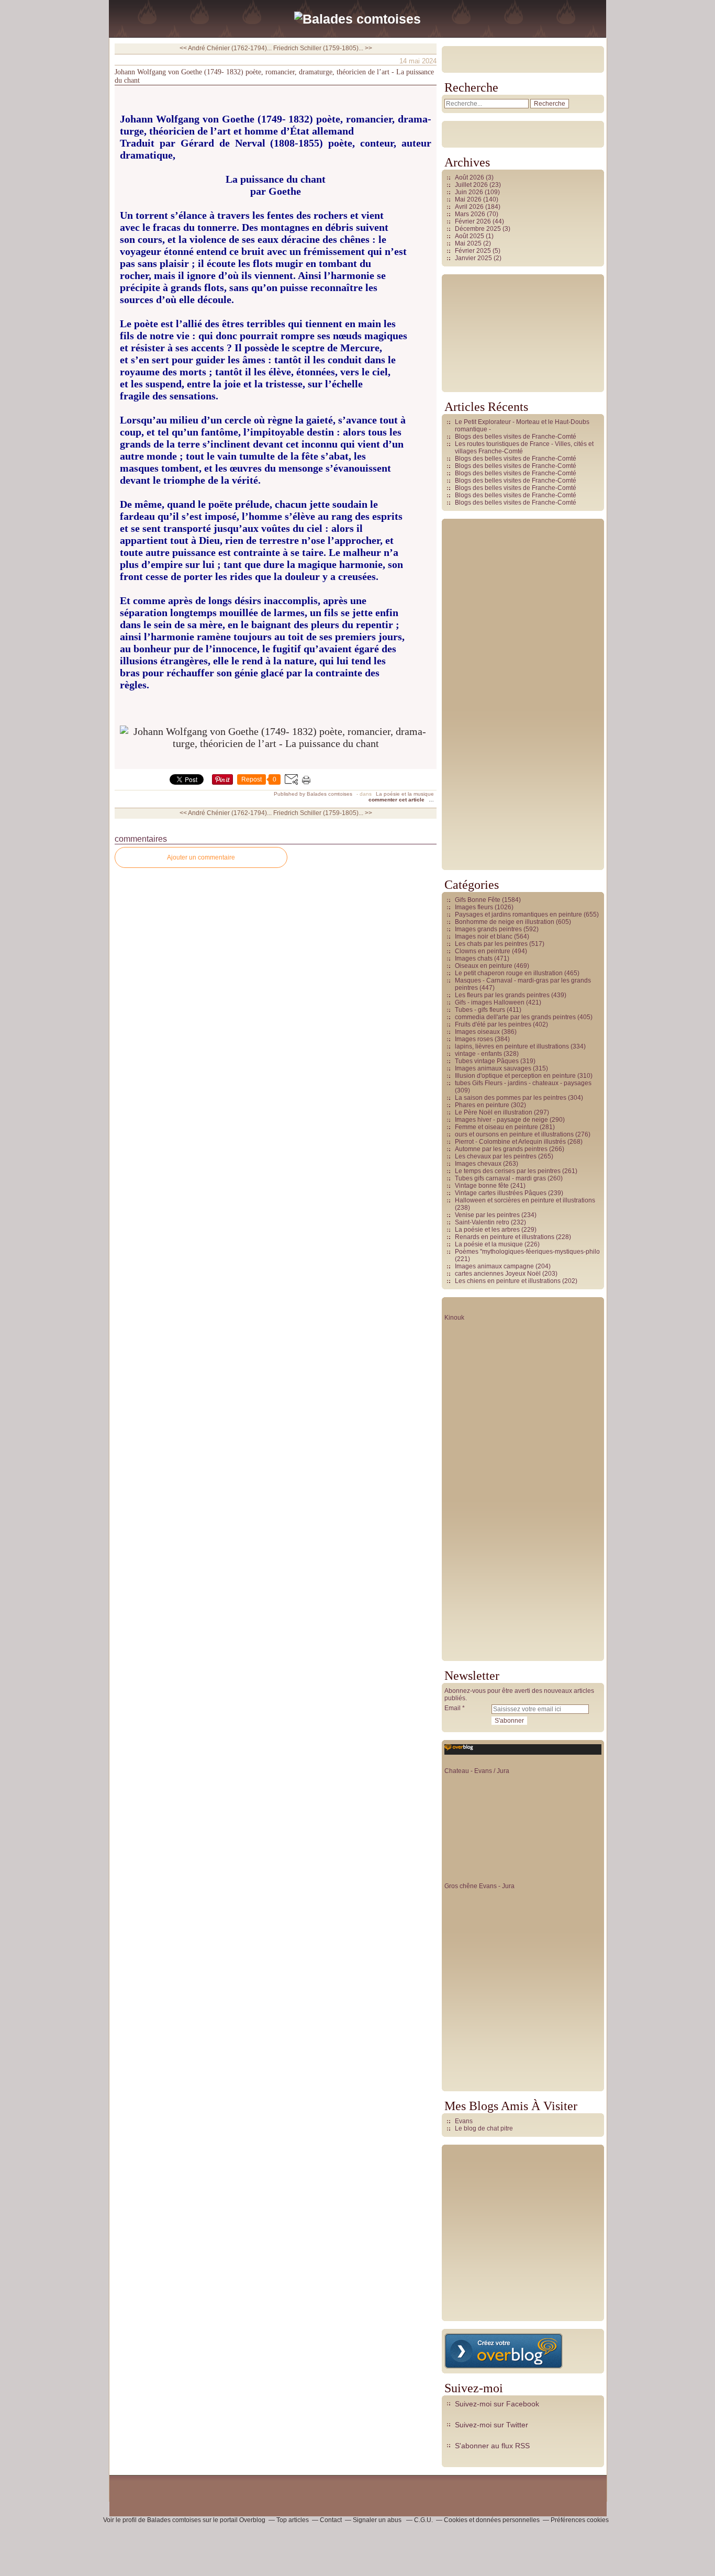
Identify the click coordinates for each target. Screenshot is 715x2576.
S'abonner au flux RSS (492, 2446)
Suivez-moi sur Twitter (491, 2425)
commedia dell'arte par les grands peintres (515, 1017)
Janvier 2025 (474, 258)
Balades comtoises (174, 2520)
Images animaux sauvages (493, 1068)
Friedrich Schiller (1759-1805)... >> (323, 48)
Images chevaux (478, 1164)
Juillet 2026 (472, 185)
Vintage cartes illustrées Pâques (501, 1193)
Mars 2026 (471, 214)
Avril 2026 (470, 207)
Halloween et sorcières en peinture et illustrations (525, 1200)
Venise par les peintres (487, 1215)
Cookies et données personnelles (492, 2520)
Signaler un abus (378, 2520)
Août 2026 (470, 177)
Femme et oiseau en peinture (496, 1127)
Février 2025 (474, 251)
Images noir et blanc (484, 936)
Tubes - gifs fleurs (480, 1010)
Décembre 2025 (479, 229)
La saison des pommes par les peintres (511, 1098)
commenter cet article (397, 800)
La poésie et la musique (405, 794)
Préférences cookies (580, 2520)
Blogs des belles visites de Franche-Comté (516, 437)
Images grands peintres (488, 929)
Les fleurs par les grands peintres (502, 995)
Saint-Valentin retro (482, 1222)
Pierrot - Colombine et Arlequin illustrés (510, 1142)
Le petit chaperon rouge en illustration (509, 973)
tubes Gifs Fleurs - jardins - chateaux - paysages (523, 1083)
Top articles (293, 2520)
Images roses (474, 1039)
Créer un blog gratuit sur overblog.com (504, 2351)
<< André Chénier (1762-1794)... (226, 48)
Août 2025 (470, 236)
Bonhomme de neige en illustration (505, 922)
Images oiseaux (477, 1032)
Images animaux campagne (494, 1266)
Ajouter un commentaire (201, 857)
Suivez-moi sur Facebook (497, 2404)
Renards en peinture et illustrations (505, 1237)
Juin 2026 (470, 192)
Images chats (474, 958)
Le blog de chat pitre (484, 2128)
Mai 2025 (469, 243)
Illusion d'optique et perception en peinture (515, 1076)
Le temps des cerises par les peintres (508, 1171)
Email (453, 1708)
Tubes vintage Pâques (487, 1061)
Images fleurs (474, 907)
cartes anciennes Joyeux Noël (498, 1274)
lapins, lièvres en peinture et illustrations (512, 1046)
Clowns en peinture (483, 951)
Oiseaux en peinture (484, 966)
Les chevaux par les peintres (496, 1156)
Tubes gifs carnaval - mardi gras (500, 1178)
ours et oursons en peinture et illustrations (514, 1134)
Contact (331, 2520)
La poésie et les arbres (487, 1230)
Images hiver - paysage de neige (501, 1120)
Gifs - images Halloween (490, 1002)
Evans (464, 2121)
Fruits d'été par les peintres (493, 1024)
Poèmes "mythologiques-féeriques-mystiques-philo (527, 1252)
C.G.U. (423, 2520)
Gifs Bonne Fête (478, 900)
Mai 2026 (469, 199)
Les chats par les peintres (491, 944)
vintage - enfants (478, 1054)
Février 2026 (474, 221)
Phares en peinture (482, 1105)
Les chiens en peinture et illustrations (508, 1281)
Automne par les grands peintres (501, 1149)
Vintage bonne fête (482, 1186)
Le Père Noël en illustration (494, 1112)
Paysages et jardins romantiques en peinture (518, 915)
